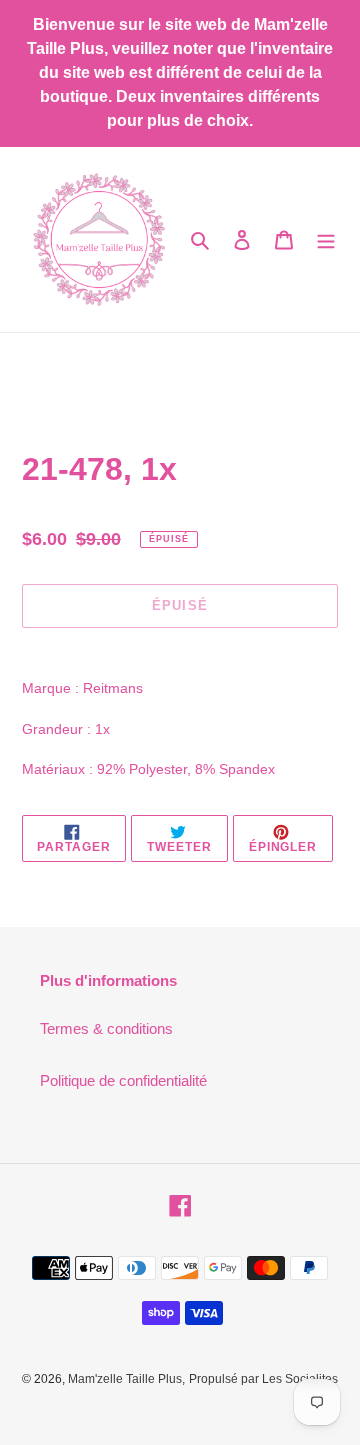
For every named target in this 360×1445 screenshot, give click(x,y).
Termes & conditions (106, 1028)
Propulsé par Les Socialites (263, 1379)
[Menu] (326, 239)
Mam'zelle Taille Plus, (126, 1379)
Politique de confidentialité (123, 1080)
